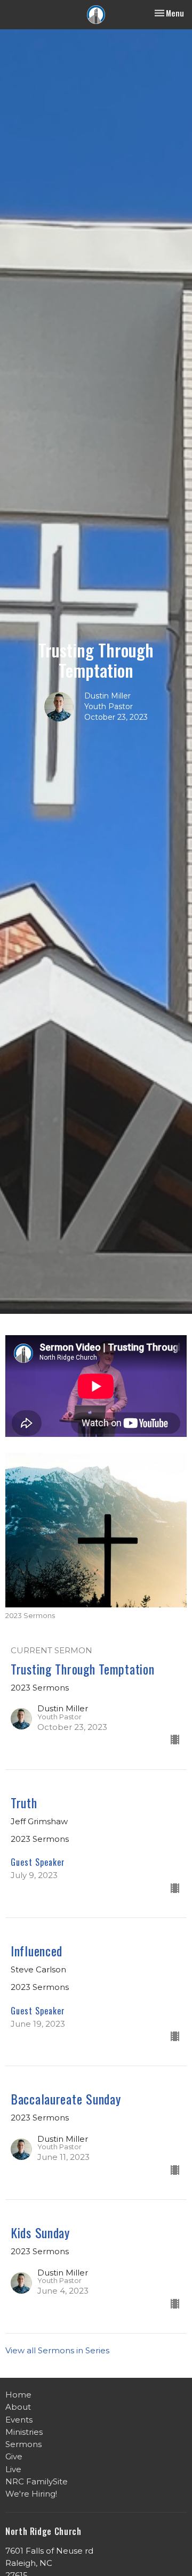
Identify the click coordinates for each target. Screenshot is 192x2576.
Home (18, 2395)
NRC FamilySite (37, 2481)
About (18, 2407)
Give (14, 2456)
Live (13, 2469)
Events (19, 2420)
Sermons (23, 2444)
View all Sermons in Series (57, 2350)
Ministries (24, 2432)
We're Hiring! (31, 2494)
